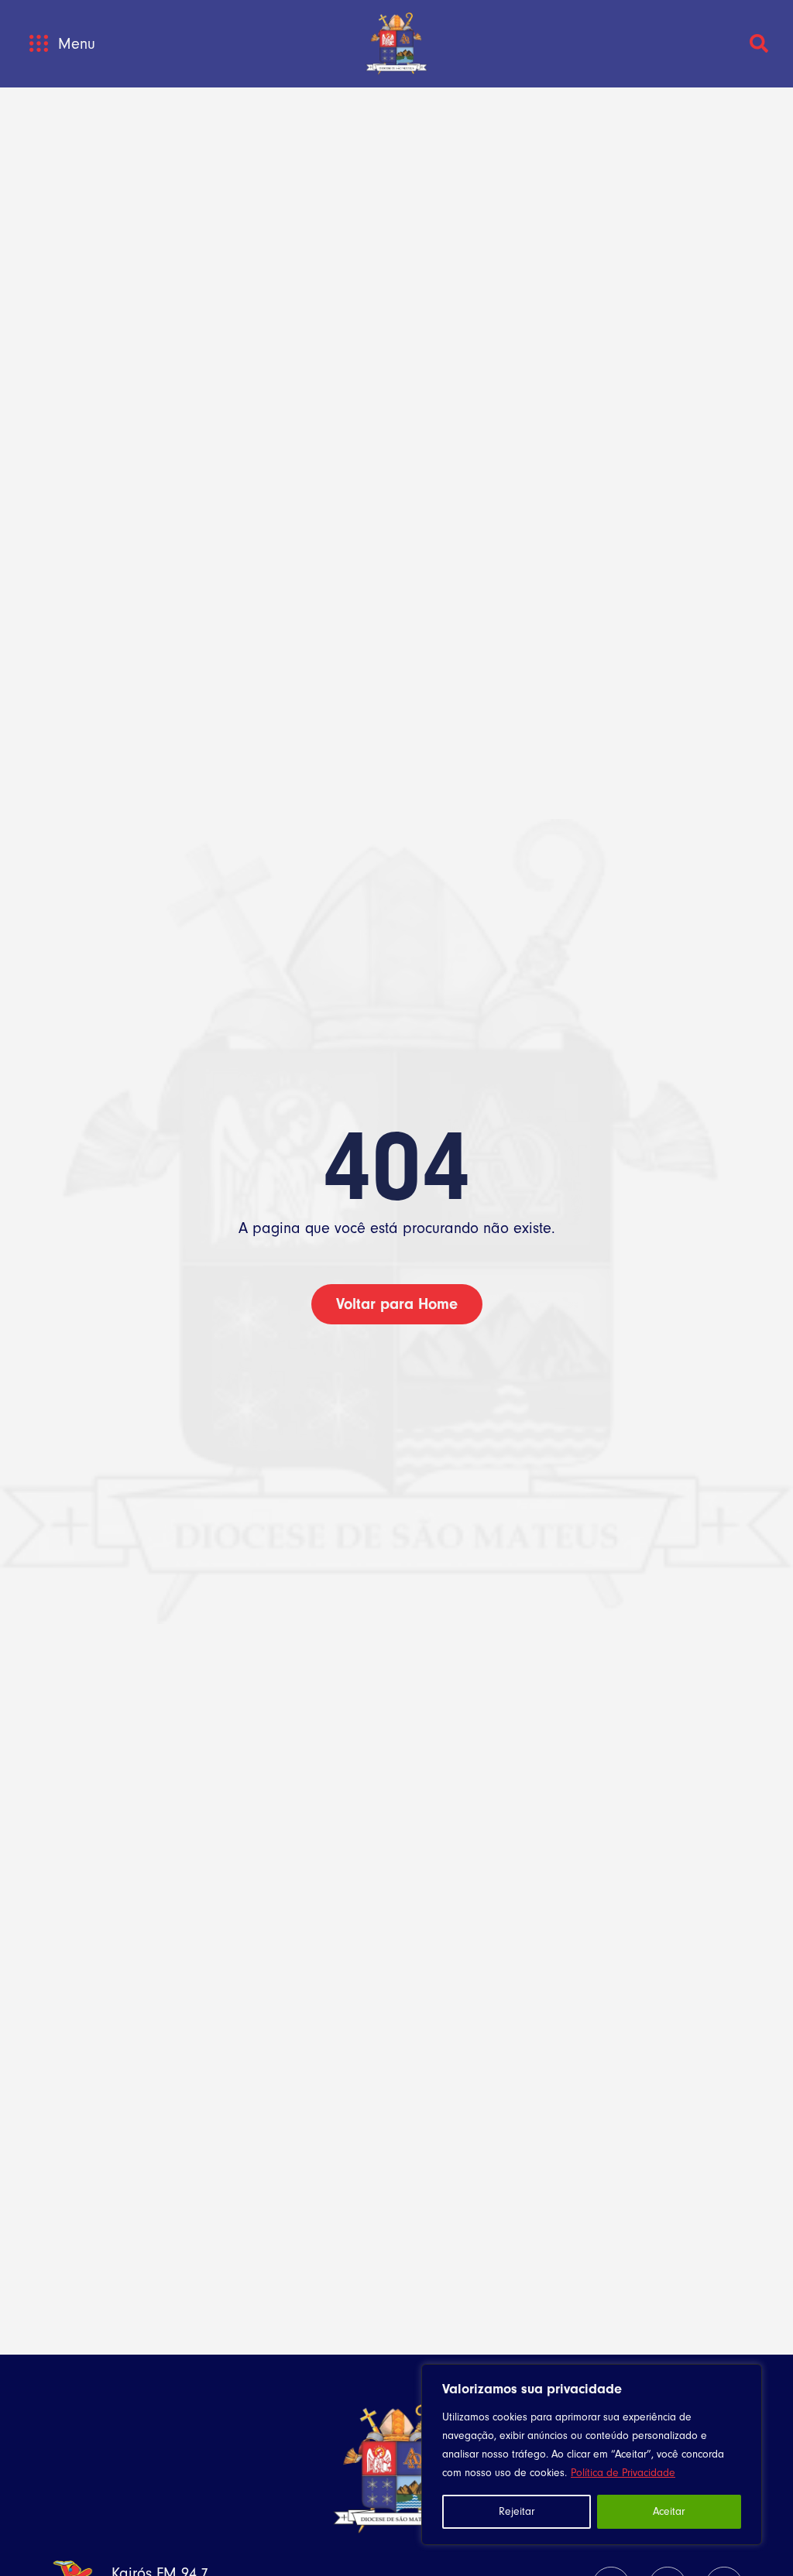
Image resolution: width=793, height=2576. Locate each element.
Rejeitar (517, 2511)
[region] (592, 2454)
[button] (38, 44)
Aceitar (669, 2511)
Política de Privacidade (623, 2473)
